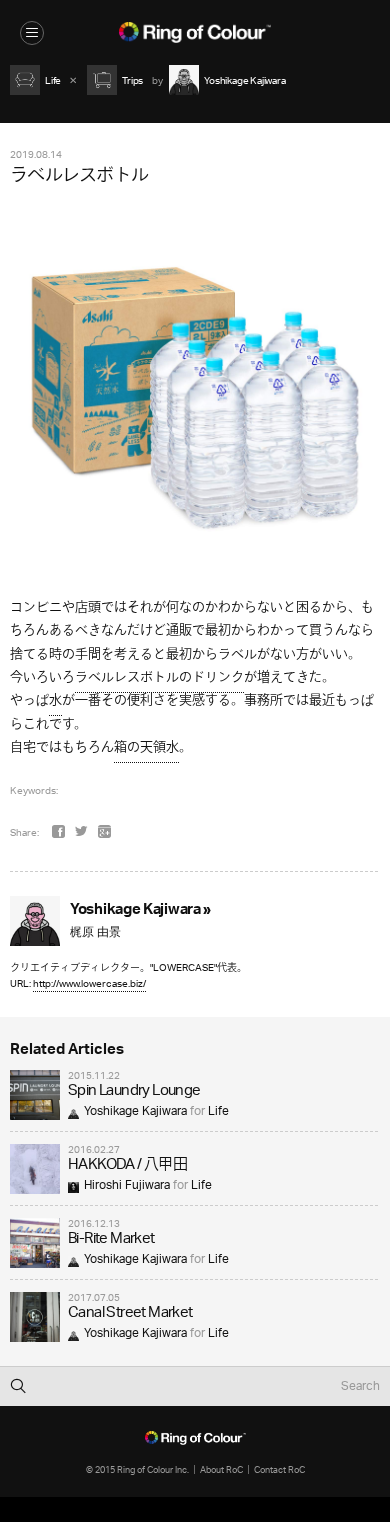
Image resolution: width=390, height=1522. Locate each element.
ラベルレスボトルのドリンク (159, 677)
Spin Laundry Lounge (134, 1091)
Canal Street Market (130, 1313)
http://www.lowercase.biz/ (89, 983)
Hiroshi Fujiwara (127, 1185)
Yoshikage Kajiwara (135, 1111)
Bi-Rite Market (111, 1239)
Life (218, 1111)
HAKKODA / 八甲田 (127, 1165)
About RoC (221, 1469)
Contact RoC (279, 1469)
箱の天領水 (146, 747)
